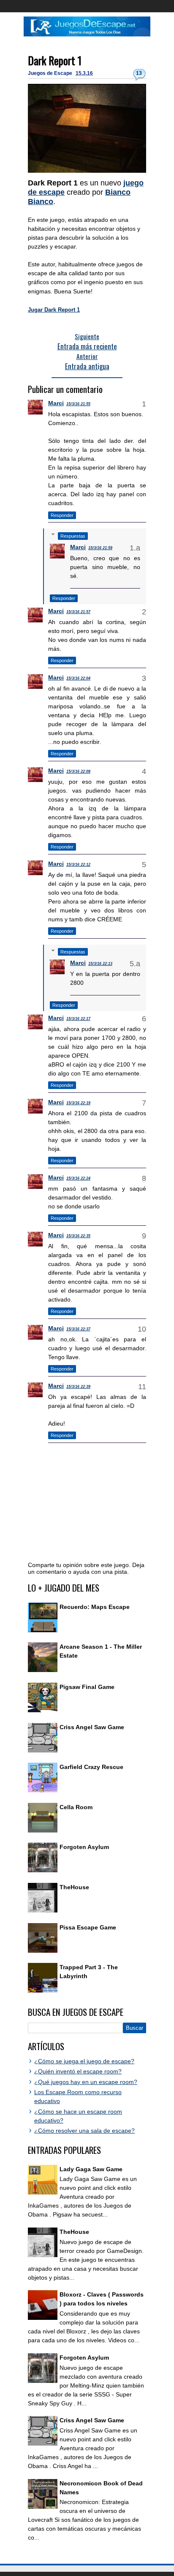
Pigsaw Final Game (87, 1687)
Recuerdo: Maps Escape (95, 1607)
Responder (62, 515)
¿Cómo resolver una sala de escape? (84, 2131)
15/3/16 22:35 (78, 1236)
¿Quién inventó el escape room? (78, 2071)
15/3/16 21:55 (78, 404)
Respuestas (73, 536)
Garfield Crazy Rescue (91, 1767)
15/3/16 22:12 (78, 865)
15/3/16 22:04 (78, 678)
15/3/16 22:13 (100, 964)
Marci (56, 403)
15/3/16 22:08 (78, 771)
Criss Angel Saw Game (92, 1727)
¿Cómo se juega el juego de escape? (84, 2061)
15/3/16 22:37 (78, 1329)
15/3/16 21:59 (100, 548)
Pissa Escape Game (88, 1927)
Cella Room (76, 1807)
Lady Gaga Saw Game (91, 2169)
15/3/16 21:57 (78, 612)
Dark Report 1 (55, 60)
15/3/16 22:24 (78, 1178)
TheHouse (74, 1887)
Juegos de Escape (51, 73)
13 (139, 73)
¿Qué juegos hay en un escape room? (86, 2082)
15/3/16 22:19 (78, 1103)
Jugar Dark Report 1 (54, 310)
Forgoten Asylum (84, 1847)
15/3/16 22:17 (78, 1019)
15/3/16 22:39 (78, 1387)
